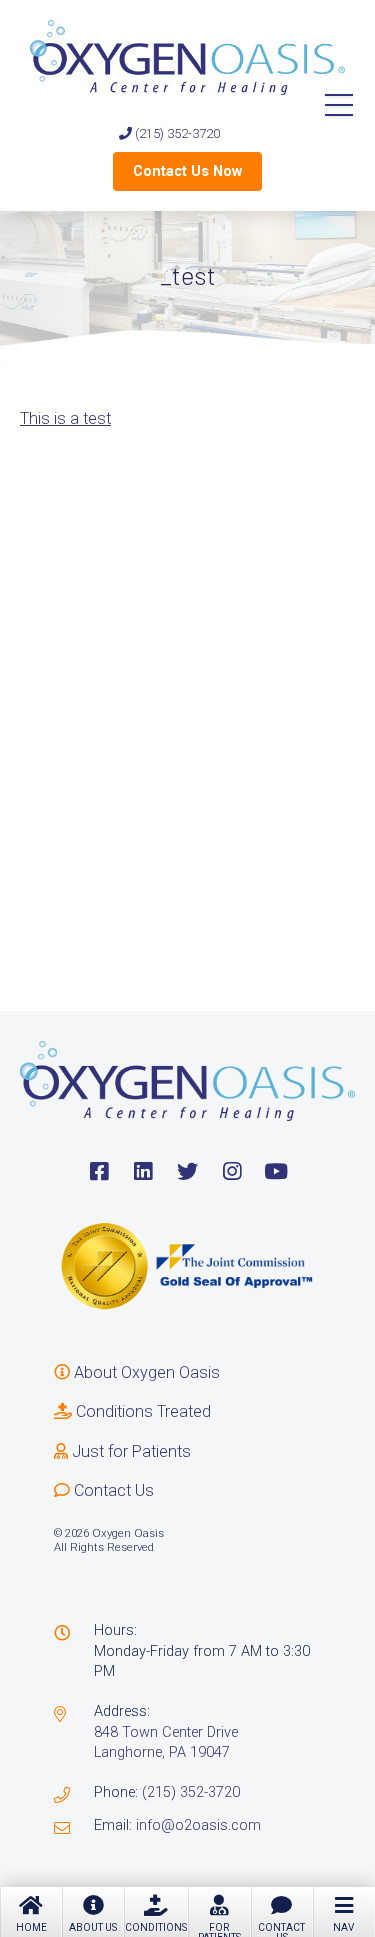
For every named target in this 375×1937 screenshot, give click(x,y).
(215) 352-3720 (176, 133)
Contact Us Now (187, 171)
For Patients (219, 1929)
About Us (93, 1927)
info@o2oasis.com (198, 1825)
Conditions (156, 1927)
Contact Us (281, 1929)
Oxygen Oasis (187, 57)
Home (31, 1927)
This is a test (65, 418)
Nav (343, 1927)
